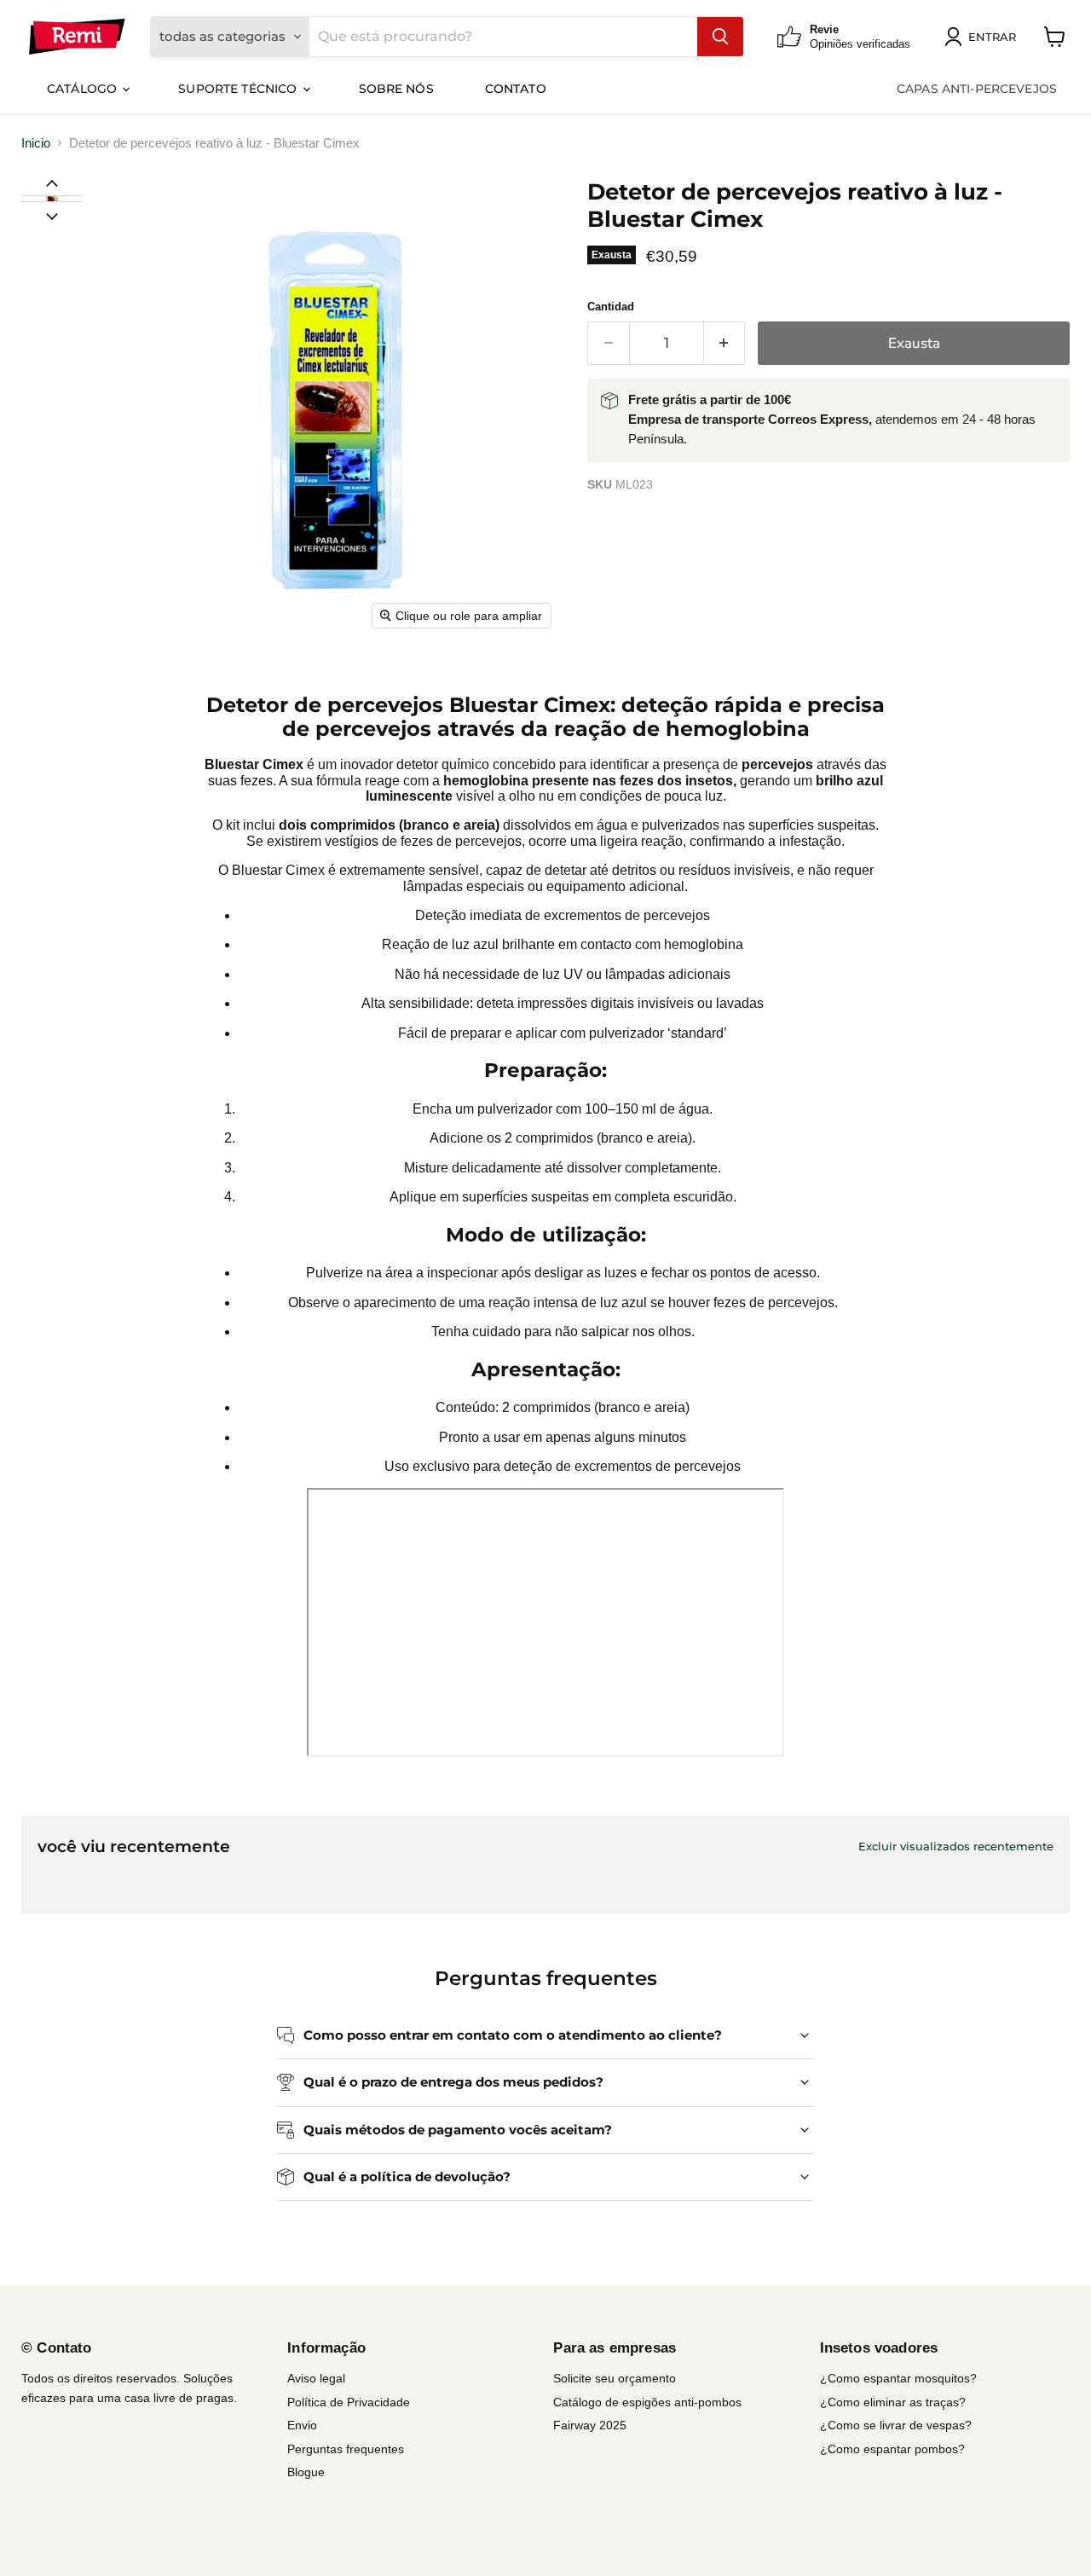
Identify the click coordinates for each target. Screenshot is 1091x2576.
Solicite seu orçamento (615, 2378)
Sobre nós (396, 89)
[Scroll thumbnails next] (52, 215)
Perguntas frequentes (346, 2449)
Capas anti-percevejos (977, 89)
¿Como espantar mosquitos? (898, 2378)
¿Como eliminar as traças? (893, 2402)
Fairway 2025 (590, 2425)
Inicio (36, 143)
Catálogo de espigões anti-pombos (647, 2402)
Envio (302, 2425)
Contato (516, 89)
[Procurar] (720, 37)
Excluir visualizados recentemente (956, 1847)
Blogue (306, 2472)
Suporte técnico (239, 89)
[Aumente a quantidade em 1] (725, 343)
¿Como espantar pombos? (892, 2449)
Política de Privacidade (349, 2402)
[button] (51, 199)
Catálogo (84, 89)
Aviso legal (316, 2378)
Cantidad (611, 307)
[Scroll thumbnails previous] (52, 182)
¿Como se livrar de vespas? (896, 2425)
